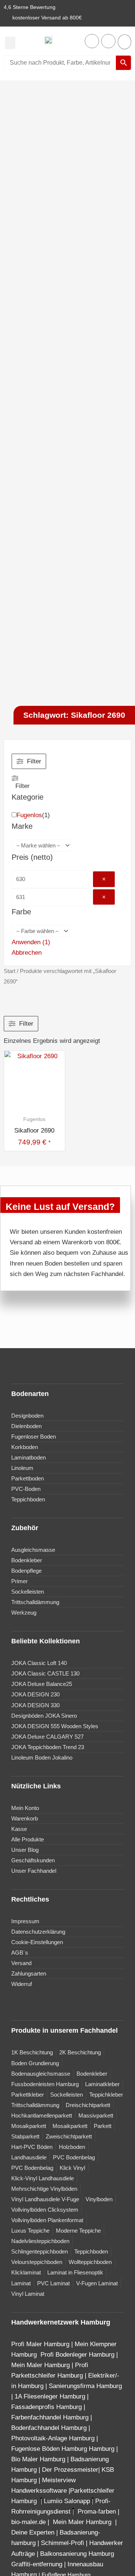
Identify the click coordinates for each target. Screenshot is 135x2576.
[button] (10, 43)
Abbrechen (27, 953)
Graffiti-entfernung (37, 2564)
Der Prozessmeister (70, 2470)
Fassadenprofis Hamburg (47, 2407)
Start (10, 971)
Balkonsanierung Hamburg (77, 2554)
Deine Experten (33, 2532)
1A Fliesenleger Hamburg (51, 2396)
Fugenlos (29, 815)
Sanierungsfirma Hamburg (85, 2386)
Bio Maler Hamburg (39, 2459)
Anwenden (31, 942)
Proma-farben (97, 2512)
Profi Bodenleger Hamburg (77, 2355)
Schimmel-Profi (62, 2543)
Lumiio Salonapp (67, 2501)
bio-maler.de (28, 2522)
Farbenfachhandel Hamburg (51, 2417)
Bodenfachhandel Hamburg (50, 2428)
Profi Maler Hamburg (40, 2344)
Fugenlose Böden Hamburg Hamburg (64, 2449)
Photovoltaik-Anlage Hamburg (54, 2438)
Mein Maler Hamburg (40, 2365)
